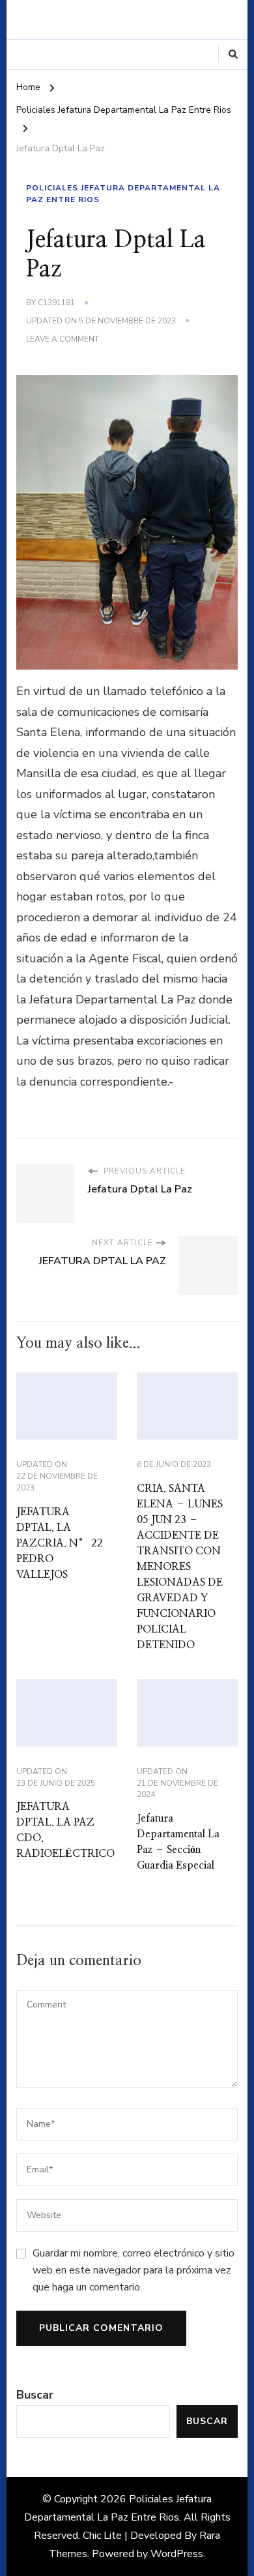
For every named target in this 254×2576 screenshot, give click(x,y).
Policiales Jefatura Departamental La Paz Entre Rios (123, 194)
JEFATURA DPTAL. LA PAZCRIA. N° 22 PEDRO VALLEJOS (60, 1543)
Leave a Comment (63, 340)
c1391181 (56, 303)
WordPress (177, 2554)
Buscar (35, 2395)
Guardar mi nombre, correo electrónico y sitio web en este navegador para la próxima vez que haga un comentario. (134, 2271)
